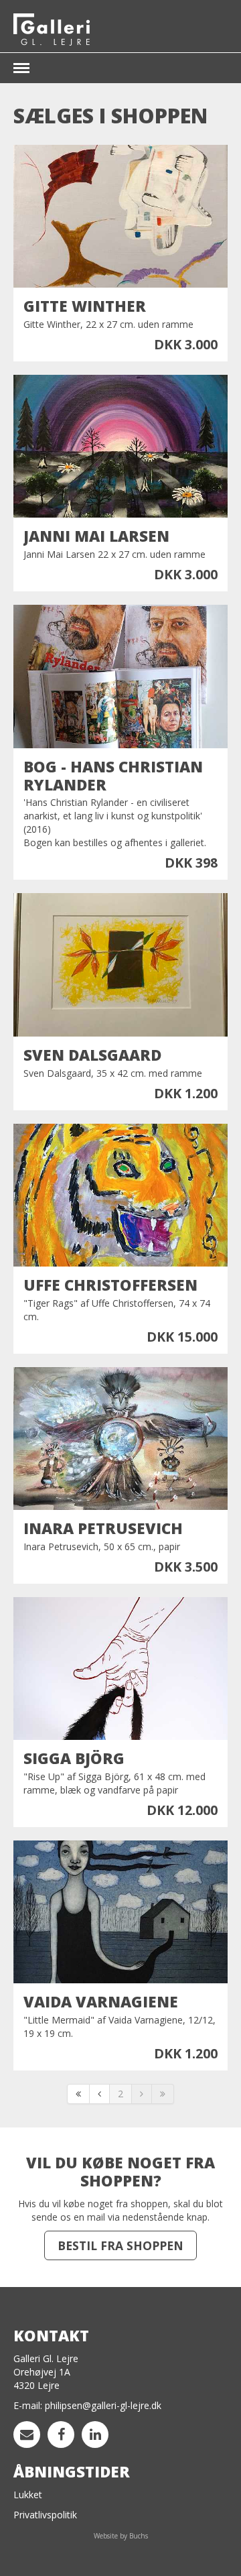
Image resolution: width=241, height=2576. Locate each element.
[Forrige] (100, 2094)
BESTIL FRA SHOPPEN (120, 2245)
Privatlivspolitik (45, 2515)
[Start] (78, 2094)
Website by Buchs (121, 2536)
